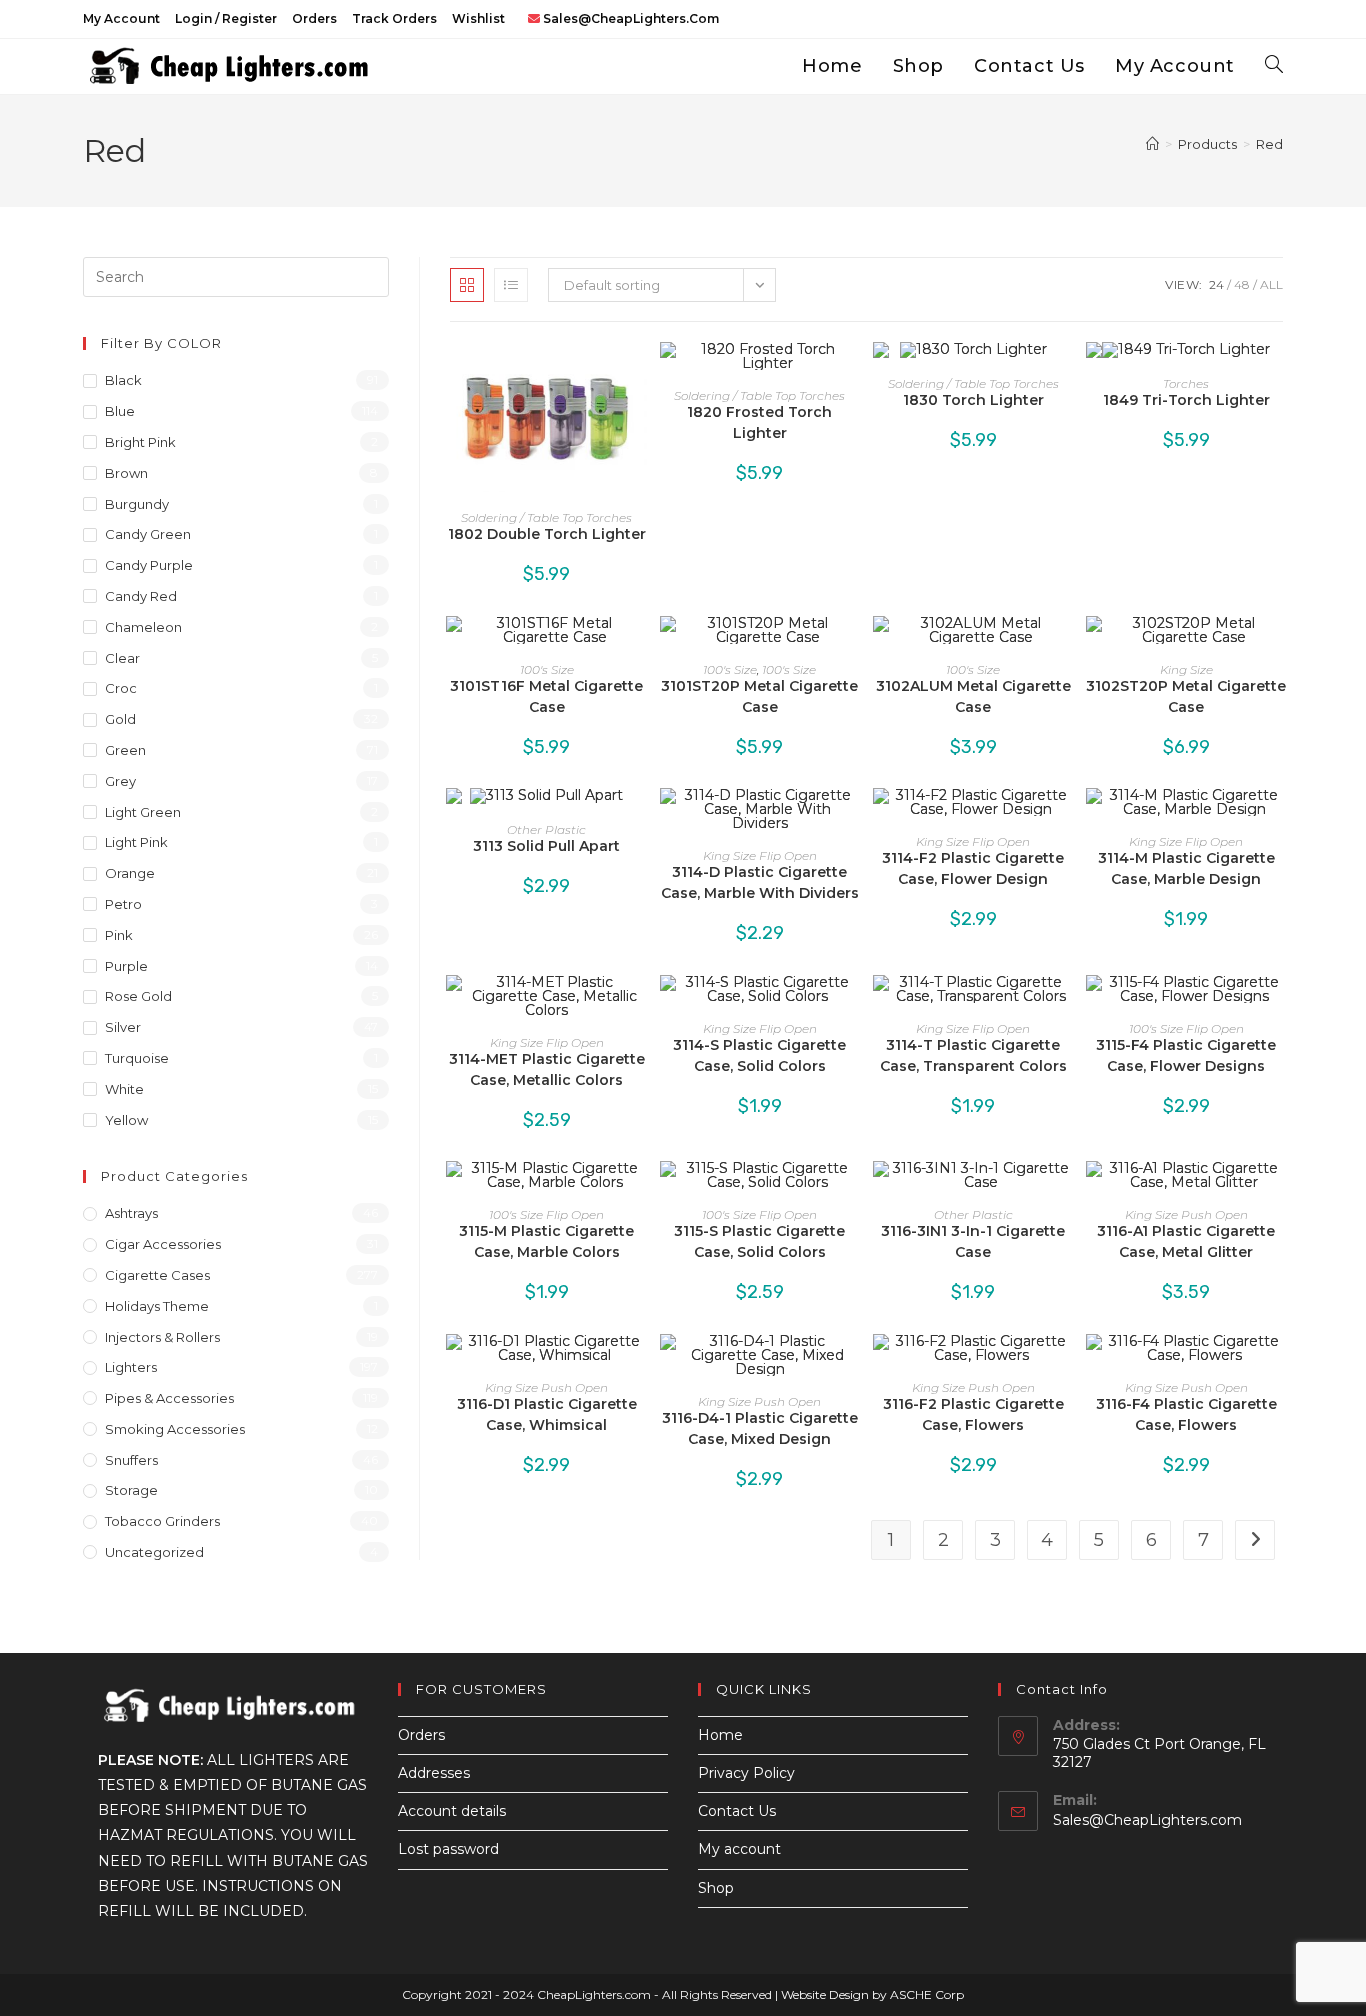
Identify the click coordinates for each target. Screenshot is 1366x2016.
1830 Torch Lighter (973, 400)
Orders (314, 18)
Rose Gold (138, 996)
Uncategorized (154, 1552)
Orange (130, 873)
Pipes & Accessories (169, 1398)
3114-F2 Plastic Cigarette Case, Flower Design (973, 868)
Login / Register (226, 18)
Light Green (143, 812)
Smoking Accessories (175, 1429)
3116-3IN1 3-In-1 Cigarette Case (973, 1241)
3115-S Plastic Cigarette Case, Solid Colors (759, 1241)
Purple (126, 966)
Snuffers (131, 1460)
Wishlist (478, 18)
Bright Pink (140, 442)
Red (1269, 144)
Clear (122, 658)
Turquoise (137, 1058)
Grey (120, 781)
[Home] (1152, 144)
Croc (121, 688)
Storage (131, 1490)
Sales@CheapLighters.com (1147, 1820)
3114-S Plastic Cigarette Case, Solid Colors (759, 1055)
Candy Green (148, 534)
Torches (1186, 383)
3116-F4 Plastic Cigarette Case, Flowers (1186, 1414)
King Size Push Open (1186, 1214)
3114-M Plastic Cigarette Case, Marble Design (1186, 868)
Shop (716, 1888)
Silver (123, 1027)
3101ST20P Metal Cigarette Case (759, 696)
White (124, 1089)
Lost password (448, 1849)
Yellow (126, 1120)
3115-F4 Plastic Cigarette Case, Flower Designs (1186, 1055)
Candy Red (141, 596)
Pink (119, 935)
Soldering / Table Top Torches (546, 517)
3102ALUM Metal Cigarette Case (973, 696)
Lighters (131, 1367)
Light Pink (136, 842)
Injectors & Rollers (162, 1337)
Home (720, 1735)
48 (1242, 284)
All (1271, 284)
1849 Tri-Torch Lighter (1186, 400)
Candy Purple (149, 565)
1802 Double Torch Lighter (547, 534)
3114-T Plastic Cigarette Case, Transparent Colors (973, 1055)
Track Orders (394, 18)
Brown (126, 473)
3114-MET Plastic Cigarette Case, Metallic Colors (547, 1069)
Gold (120, 719)
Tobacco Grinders (162, 1521)
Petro (123, 904)
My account (121, 18)
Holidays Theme (157, 1306)
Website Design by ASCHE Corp (872, 1994)
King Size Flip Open (760, 855)
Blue (120, 411)
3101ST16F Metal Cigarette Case (546, 696)
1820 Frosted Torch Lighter (759, 422)
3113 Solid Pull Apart (546, 846)
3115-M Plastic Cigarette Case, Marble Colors (546, 1241)
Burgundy (137, 504)
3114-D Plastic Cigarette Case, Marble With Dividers (760, 882)
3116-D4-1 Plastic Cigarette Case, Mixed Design (760, 1428)
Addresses (434, 1773)
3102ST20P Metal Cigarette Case (1186, 696)
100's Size (547, 669)
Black (123, 380)
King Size (1186, 669)
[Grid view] (467, 285)
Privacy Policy (746, 1773)
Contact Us (737, 1811)
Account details (452, 1811)
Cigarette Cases (157, 1275)
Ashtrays (131, 1213)
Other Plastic (546, 829)
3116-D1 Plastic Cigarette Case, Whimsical (547, 1414)
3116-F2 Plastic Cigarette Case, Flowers (973, 1414)
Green (125, 750)
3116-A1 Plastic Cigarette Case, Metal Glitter (1186, 1241)
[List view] (511, 285)
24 (1216, 284)
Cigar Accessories (163, 1244)
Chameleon (143, 627)
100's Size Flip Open (1186, 1028)
